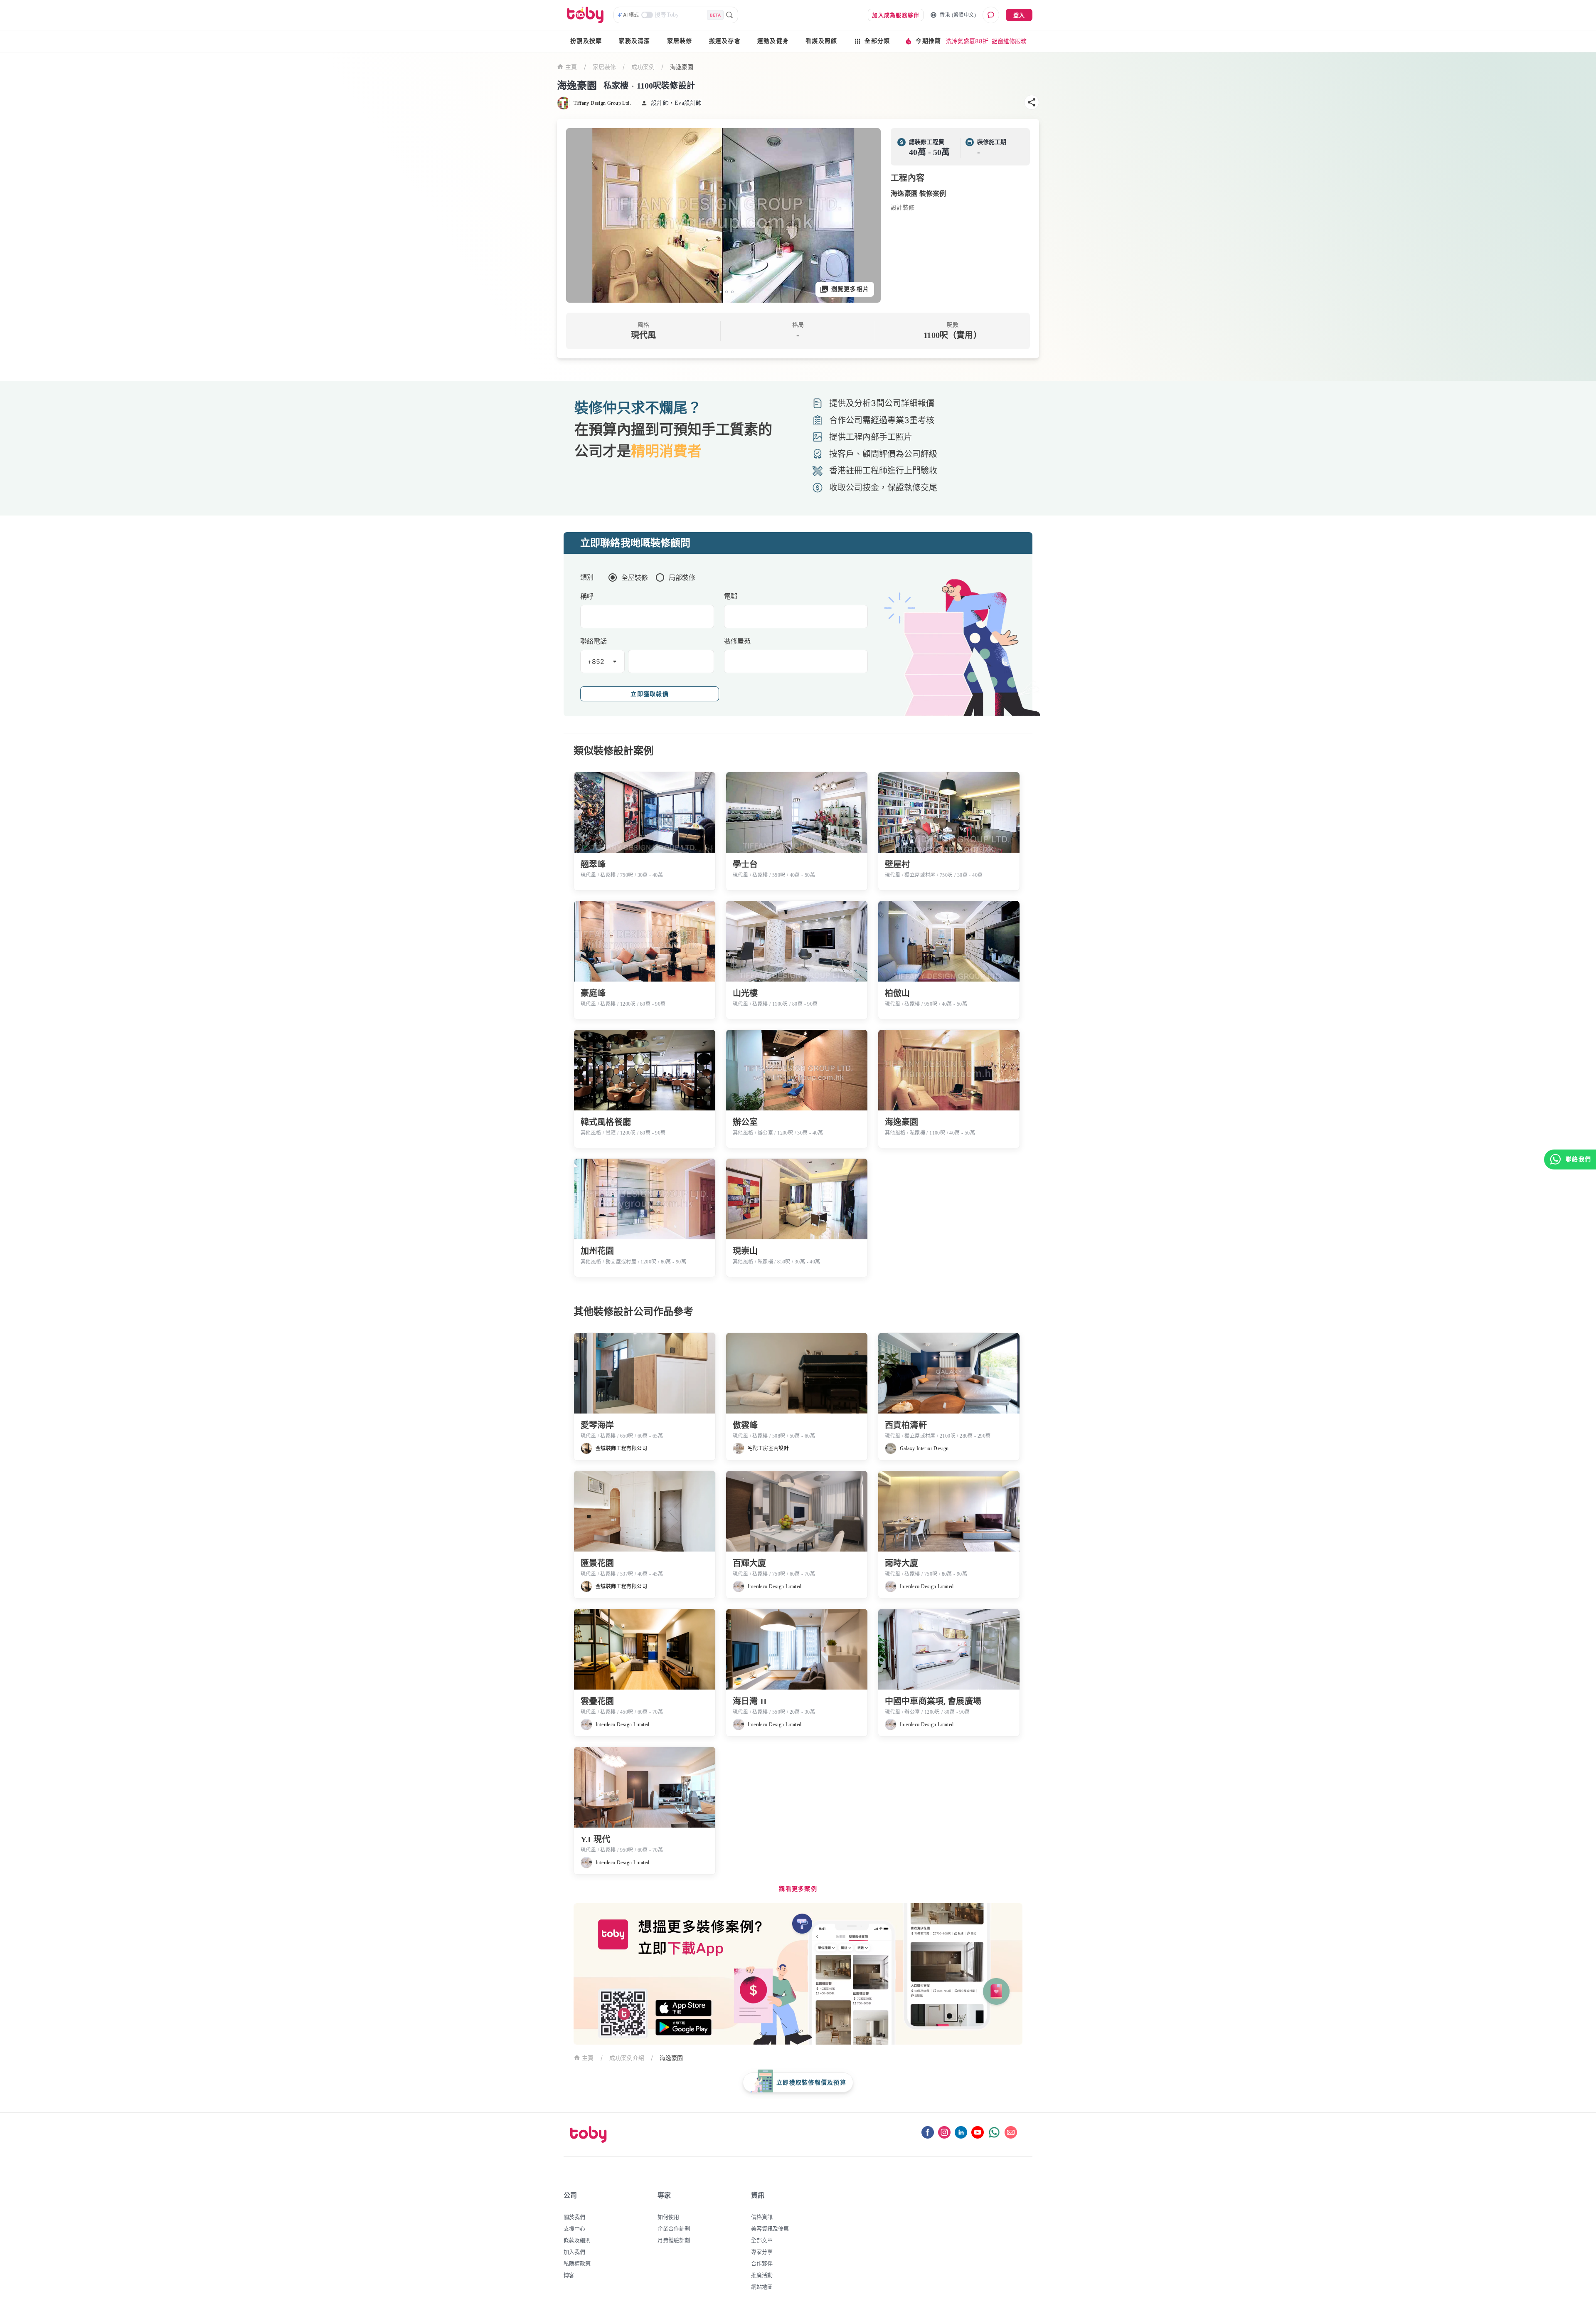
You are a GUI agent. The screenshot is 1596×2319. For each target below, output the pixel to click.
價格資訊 (762, 2217)
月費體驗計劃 (674, 2240)
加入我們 (574, 2252)
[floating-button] (581, 215)
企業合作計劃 (674, 2228)
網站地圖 (762, 2287)
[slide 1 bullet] (715, 292)
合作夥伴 (762, 2263)
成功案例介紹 (627, 2058)
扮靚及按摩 (586, 41)
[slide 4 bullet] (732, 292)
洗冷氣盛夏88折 (967, 41)
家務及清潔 (634, 41)
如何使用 (668, 2217)
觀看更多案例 (798, 1889)
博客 (569, 2275)
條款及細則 (577, 2240)
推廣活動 (762, 2275)
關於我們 (574, 2217)
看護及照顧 (821, 41)
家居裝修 (680, 41)
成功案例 (643, 67)
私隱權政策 (577, 2263)
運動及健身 (773, 41)
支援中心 (574, 2228)
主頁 (571, 67)
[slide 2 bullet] (721, 292)
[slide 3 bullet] (727, 292)
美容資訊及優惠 (770, 2228)
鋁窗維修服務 (1009, 41)
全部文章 (762, 2240)
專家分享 (762, 2252)
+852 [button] (596, 661)
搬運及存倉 (725, 41)
